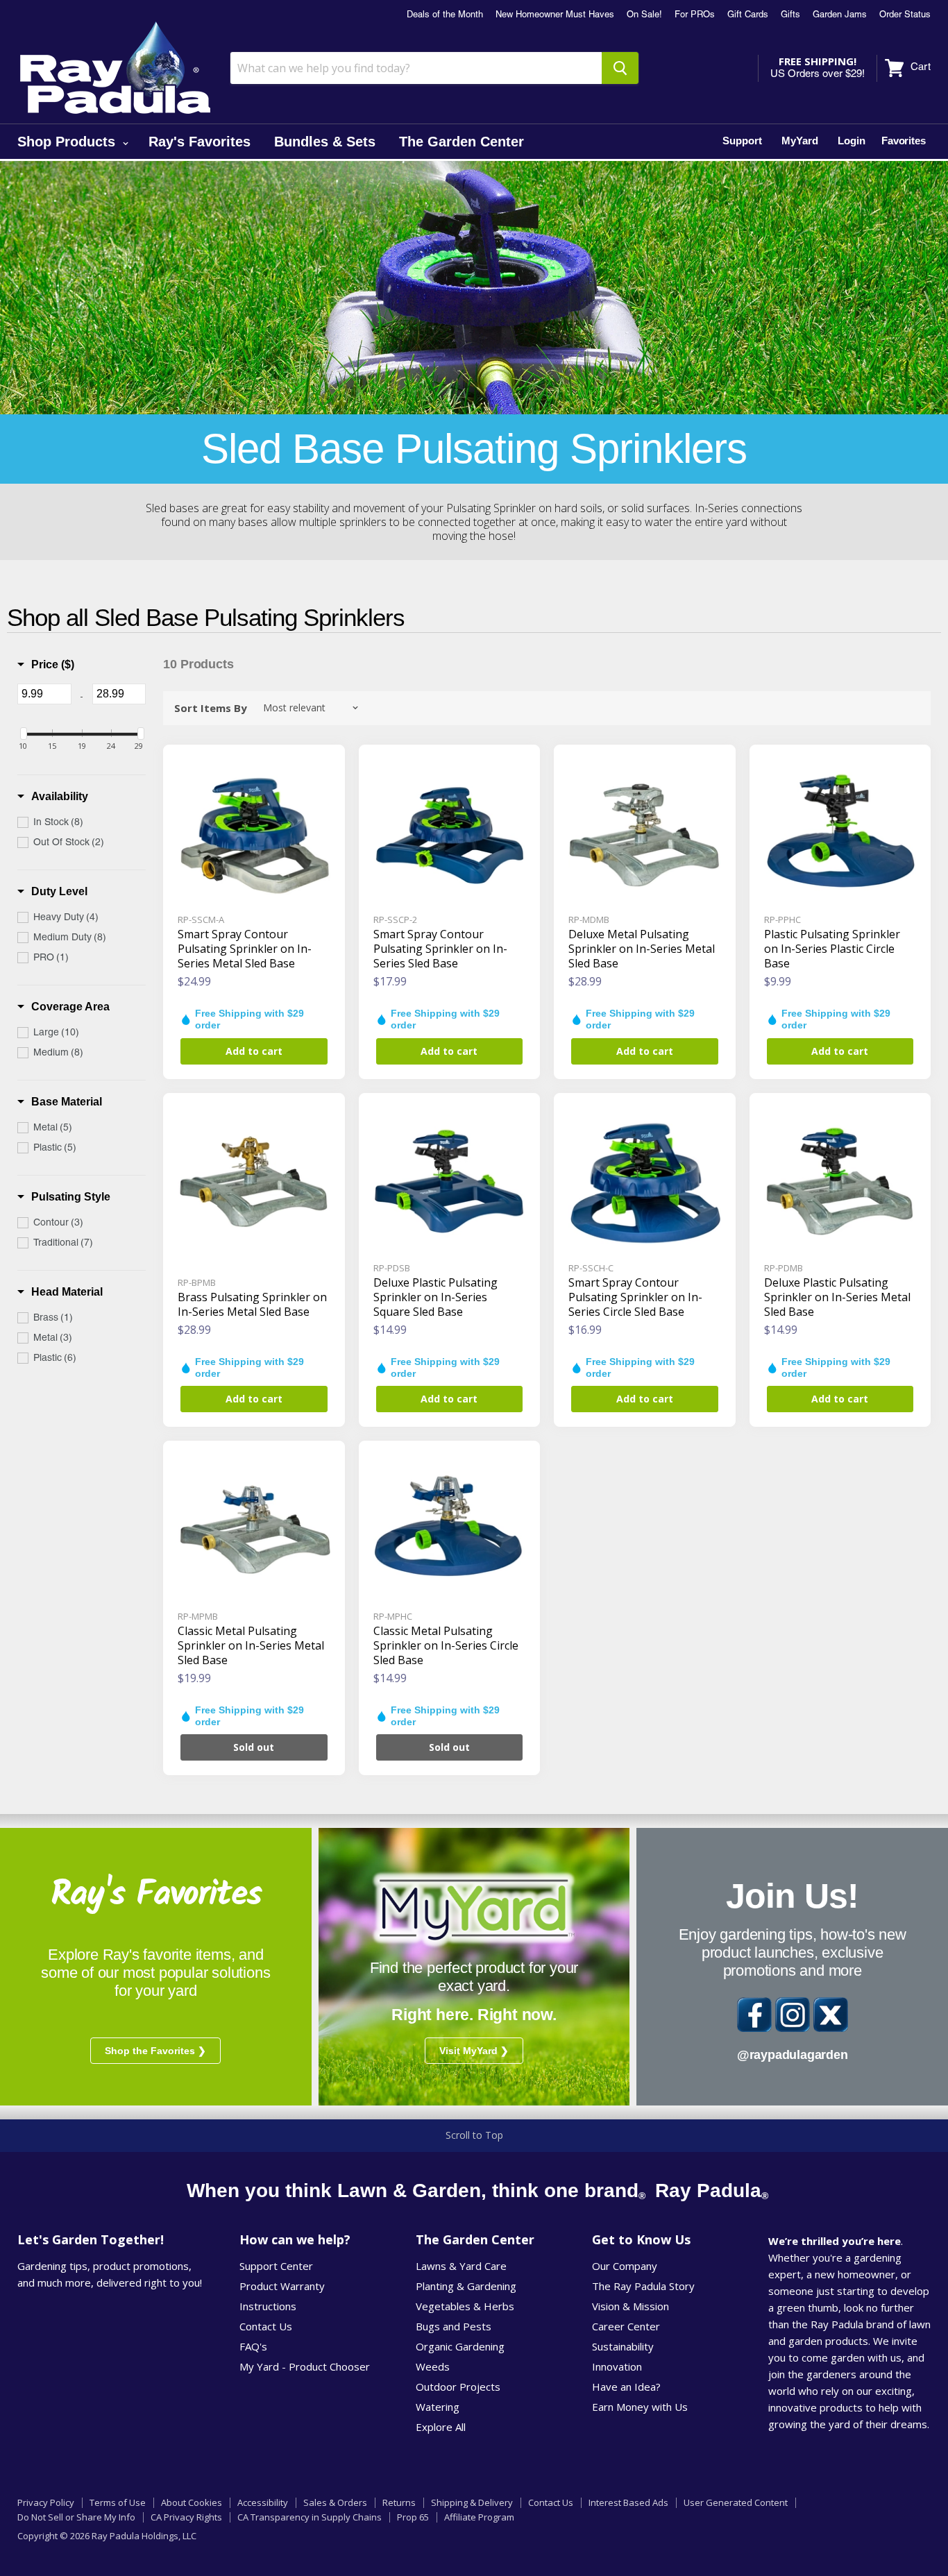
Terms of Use (118, 2502)
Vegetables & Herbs (465, 2306)
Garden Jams (840, 15)
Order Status (905, 15)
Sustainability (623, 2346)
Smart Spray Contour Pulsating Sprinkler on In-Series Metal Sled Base (245, 949)
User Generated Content (736, 2502)
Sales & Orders (335, 2502)
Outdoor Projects (458, 2387)
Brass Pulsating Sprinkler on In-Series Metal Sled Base (252, 1304)
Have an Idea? (626, 2387)
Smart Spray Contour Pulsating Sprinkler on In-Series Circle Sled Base (635, 1297)
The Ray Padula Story (643, 2286)
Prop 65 (413, 2517)
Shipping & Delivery (472, 2502)
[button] (46, 665)
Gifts (790, 15)
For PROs (695, 15)
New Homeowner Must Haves (555, 15)
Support (742, 141)
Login (852, 141)
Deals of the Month (445, 15)
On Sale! (644, 15)
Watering (438, 2407)
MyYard (800, 141)
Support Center (276, 2266)
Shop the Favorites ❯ (155, 2051)
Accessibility (263, 2502)
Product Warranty (282, 2286)
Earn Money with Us (640, 2407)
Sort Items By (211, 708)
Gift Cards (748, 15)
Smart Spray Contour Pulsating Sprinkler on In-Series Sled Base (440, 949)
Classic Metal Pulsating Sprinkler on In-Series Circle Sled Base (446, 1645)
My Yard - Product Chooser (305, 2366)
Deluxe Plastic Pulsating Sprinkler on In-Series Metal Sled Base (837, 1297)
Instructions (268, 2306)
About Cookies (192, 2502)
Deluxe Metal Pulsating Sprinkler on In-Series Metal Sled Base (642, 949)
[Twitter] (831, 2015)
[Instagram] (793, 2015)
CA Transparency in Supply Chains (310, 2517)
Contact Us (266, 2326)
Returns (399, 2502)
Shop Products (68, 142)
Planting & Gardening (466, 2286)
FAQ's (253, 2346)
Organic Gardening (460, 2346)
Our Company (625, 2266)
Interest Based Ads (628, 2502)
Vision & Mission (630, 2306)
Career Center (626, 2326)
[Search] (620, 68)
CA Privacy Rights (186, 2517)
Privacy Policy (46, 2502)
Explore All (441, 2427)
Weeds (433, 2366)
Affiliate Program (479, 2517)
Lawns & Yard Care (461, 2266)
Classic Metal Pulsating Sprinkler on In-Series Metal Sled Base (251, 1645)
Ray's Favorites (200, 142)
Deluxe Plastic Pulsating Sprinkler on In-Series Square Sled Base (435, 1297)
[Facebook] (754, 2015)
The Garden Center (462, 142)
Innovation (617, 2366)
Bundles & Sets (325, 142)
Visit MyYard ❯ (474, 2051)
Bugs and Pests (454, 2326)
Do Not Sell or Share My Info (76, 2517)
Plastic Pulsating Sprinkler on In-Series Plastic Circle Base (832, 949)
